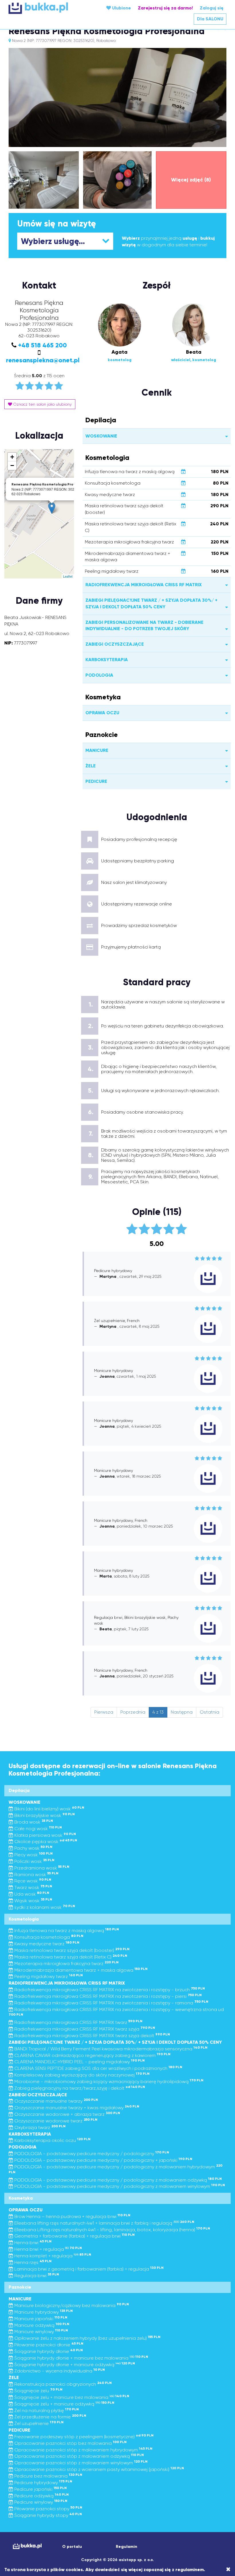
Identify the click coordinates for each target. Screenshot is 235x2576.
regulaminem (190, 2570)
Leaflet (68, 576)
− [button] (12, 466)
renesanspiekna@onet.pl (43, 360)
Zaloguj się (212, 8)
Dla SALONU (210, 19)
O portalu (72, 2547)
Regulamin (127, 2547)
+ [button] (12, 457)
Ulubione (121, 8)
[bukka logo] (27, 2546)
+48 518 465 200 (42, 345)
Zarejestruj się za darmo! (165, 8)
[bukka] (45, 8)
